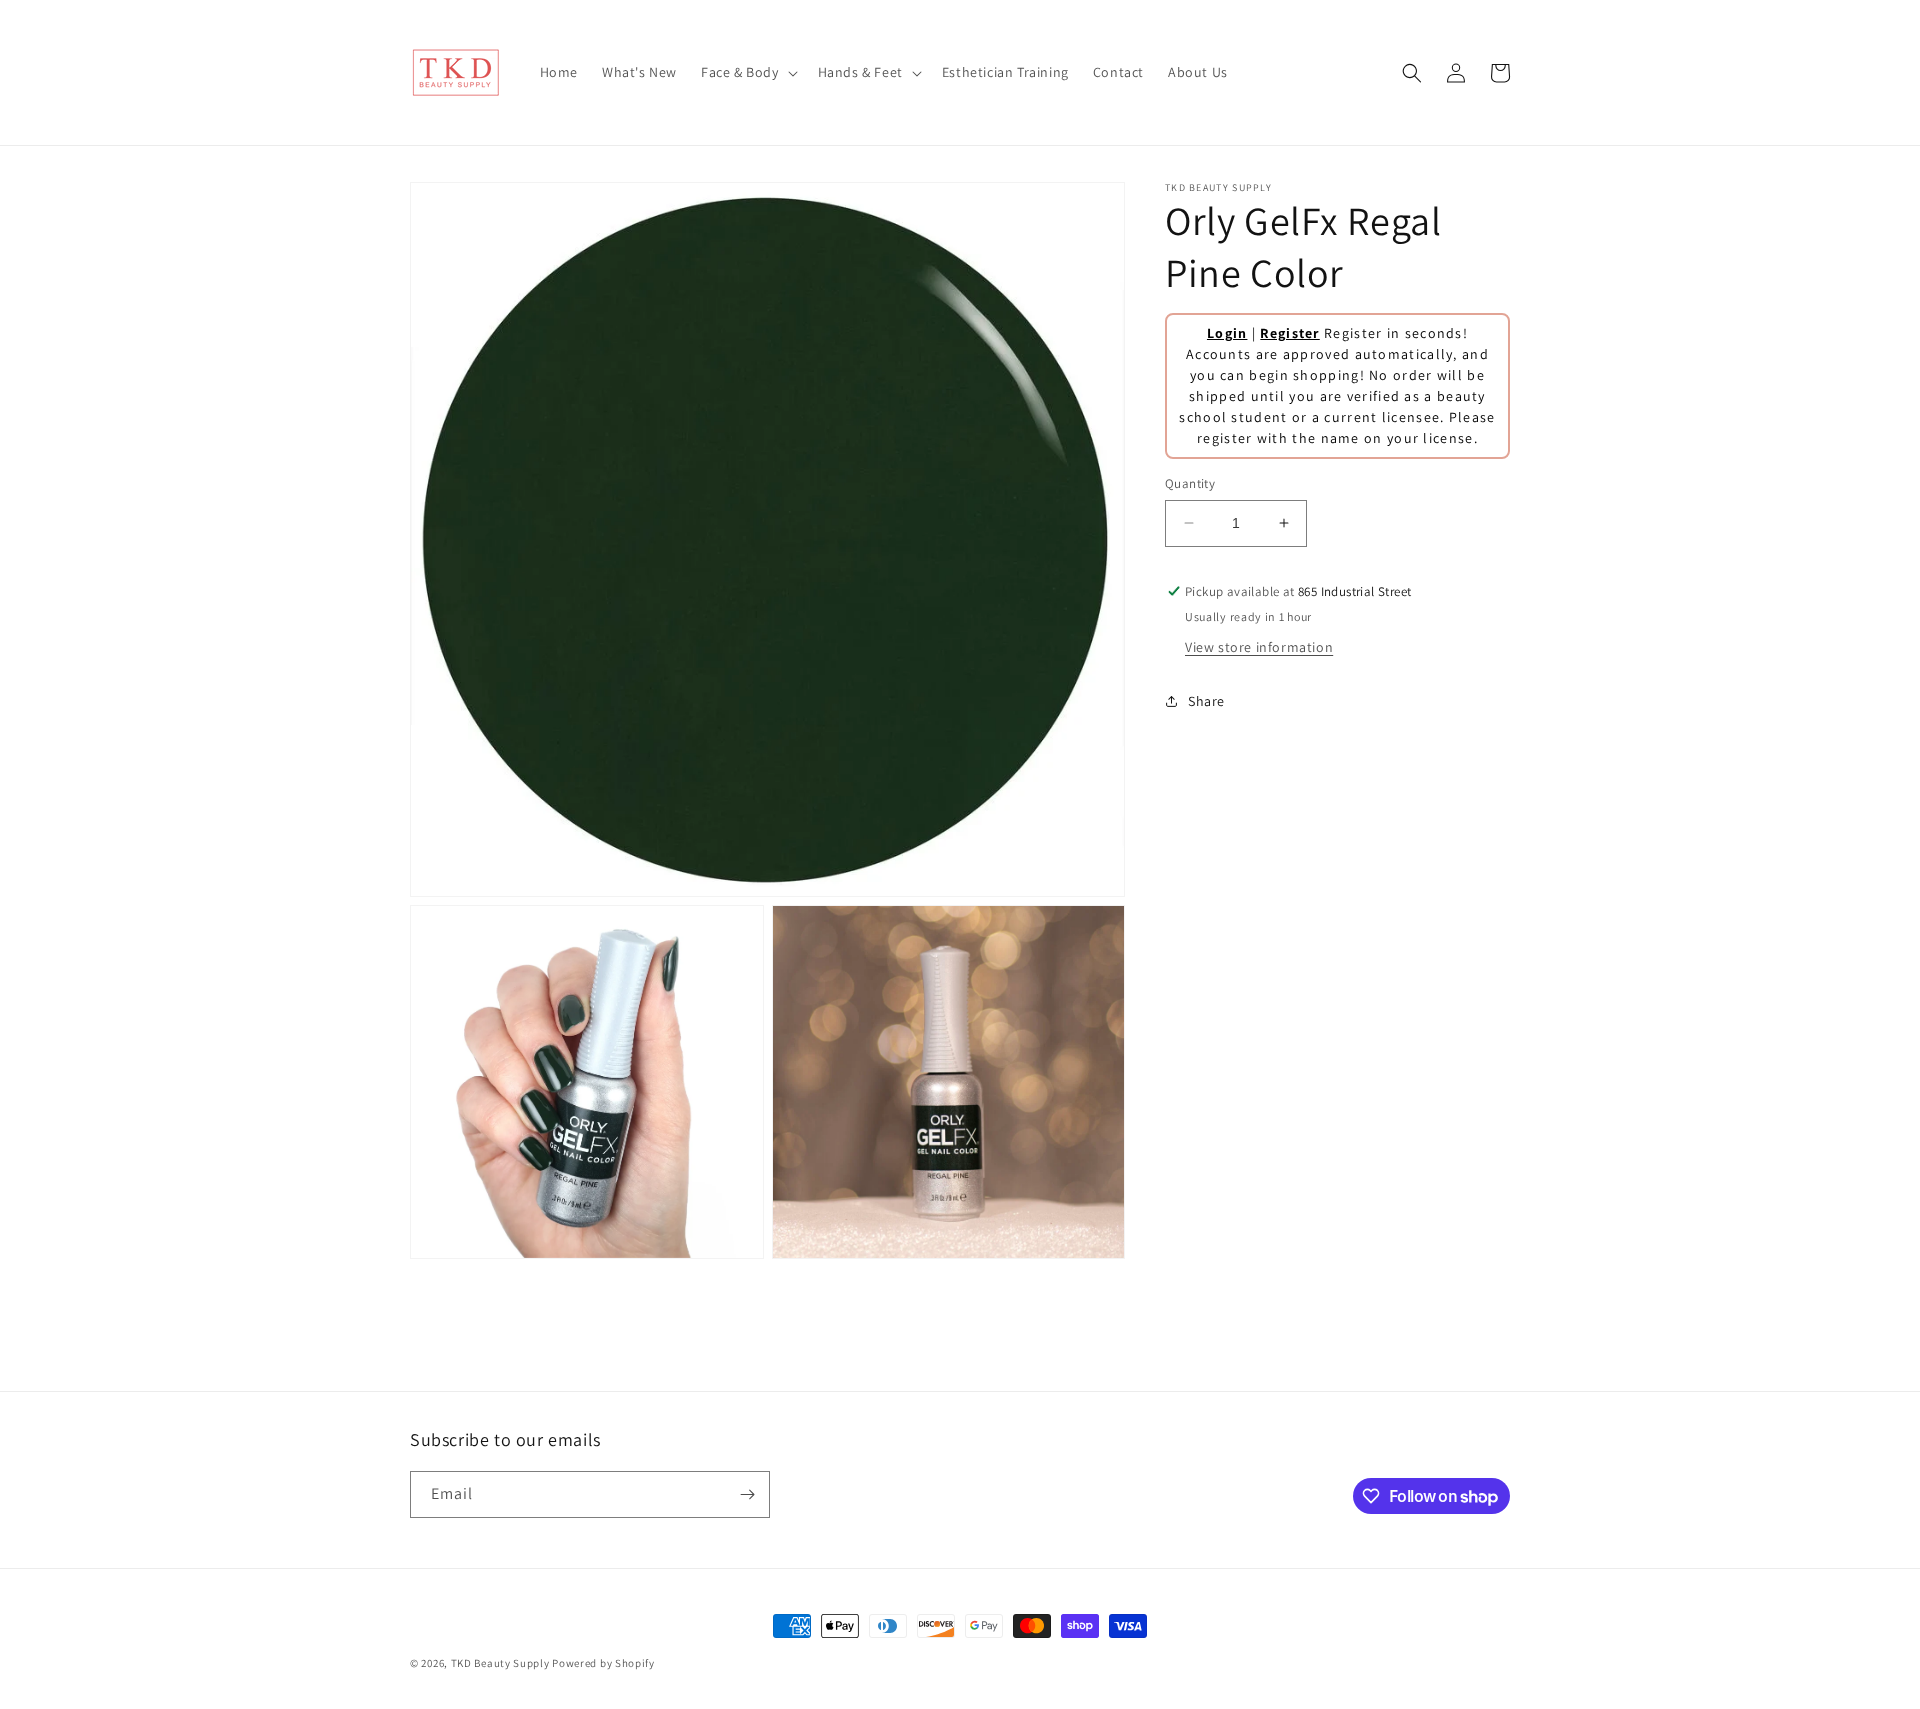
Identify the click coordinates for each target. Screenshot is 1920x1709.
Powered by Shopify (603, 1663)
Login (1227, 333)
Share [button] (1206, 701)
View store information (1259, 647)
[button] (747, 72)
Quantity (1190, 483)
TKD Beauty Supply (500, 1663)
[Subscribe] (747, 1494)
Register (1289, 333)
